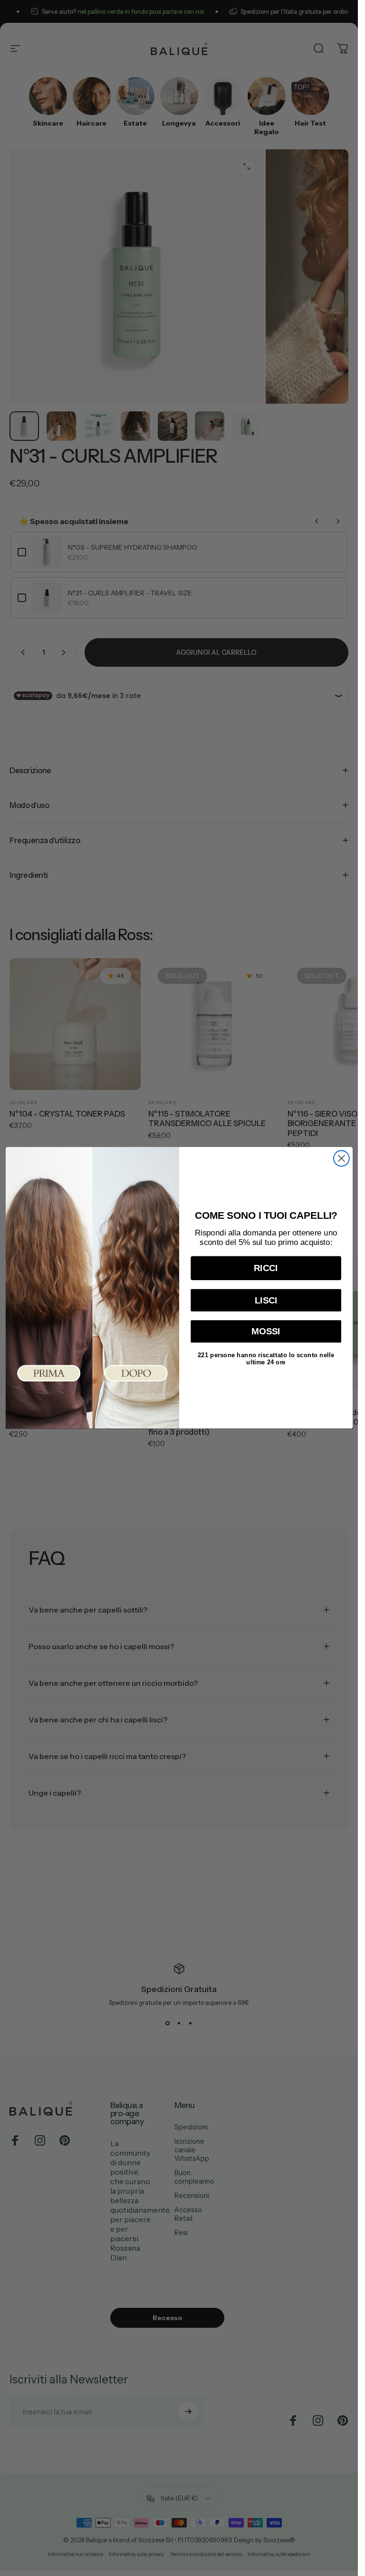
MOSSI (266, 1332)
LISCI (266, 1300)
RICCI (266, 1269)
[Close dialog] (341, 1159)
